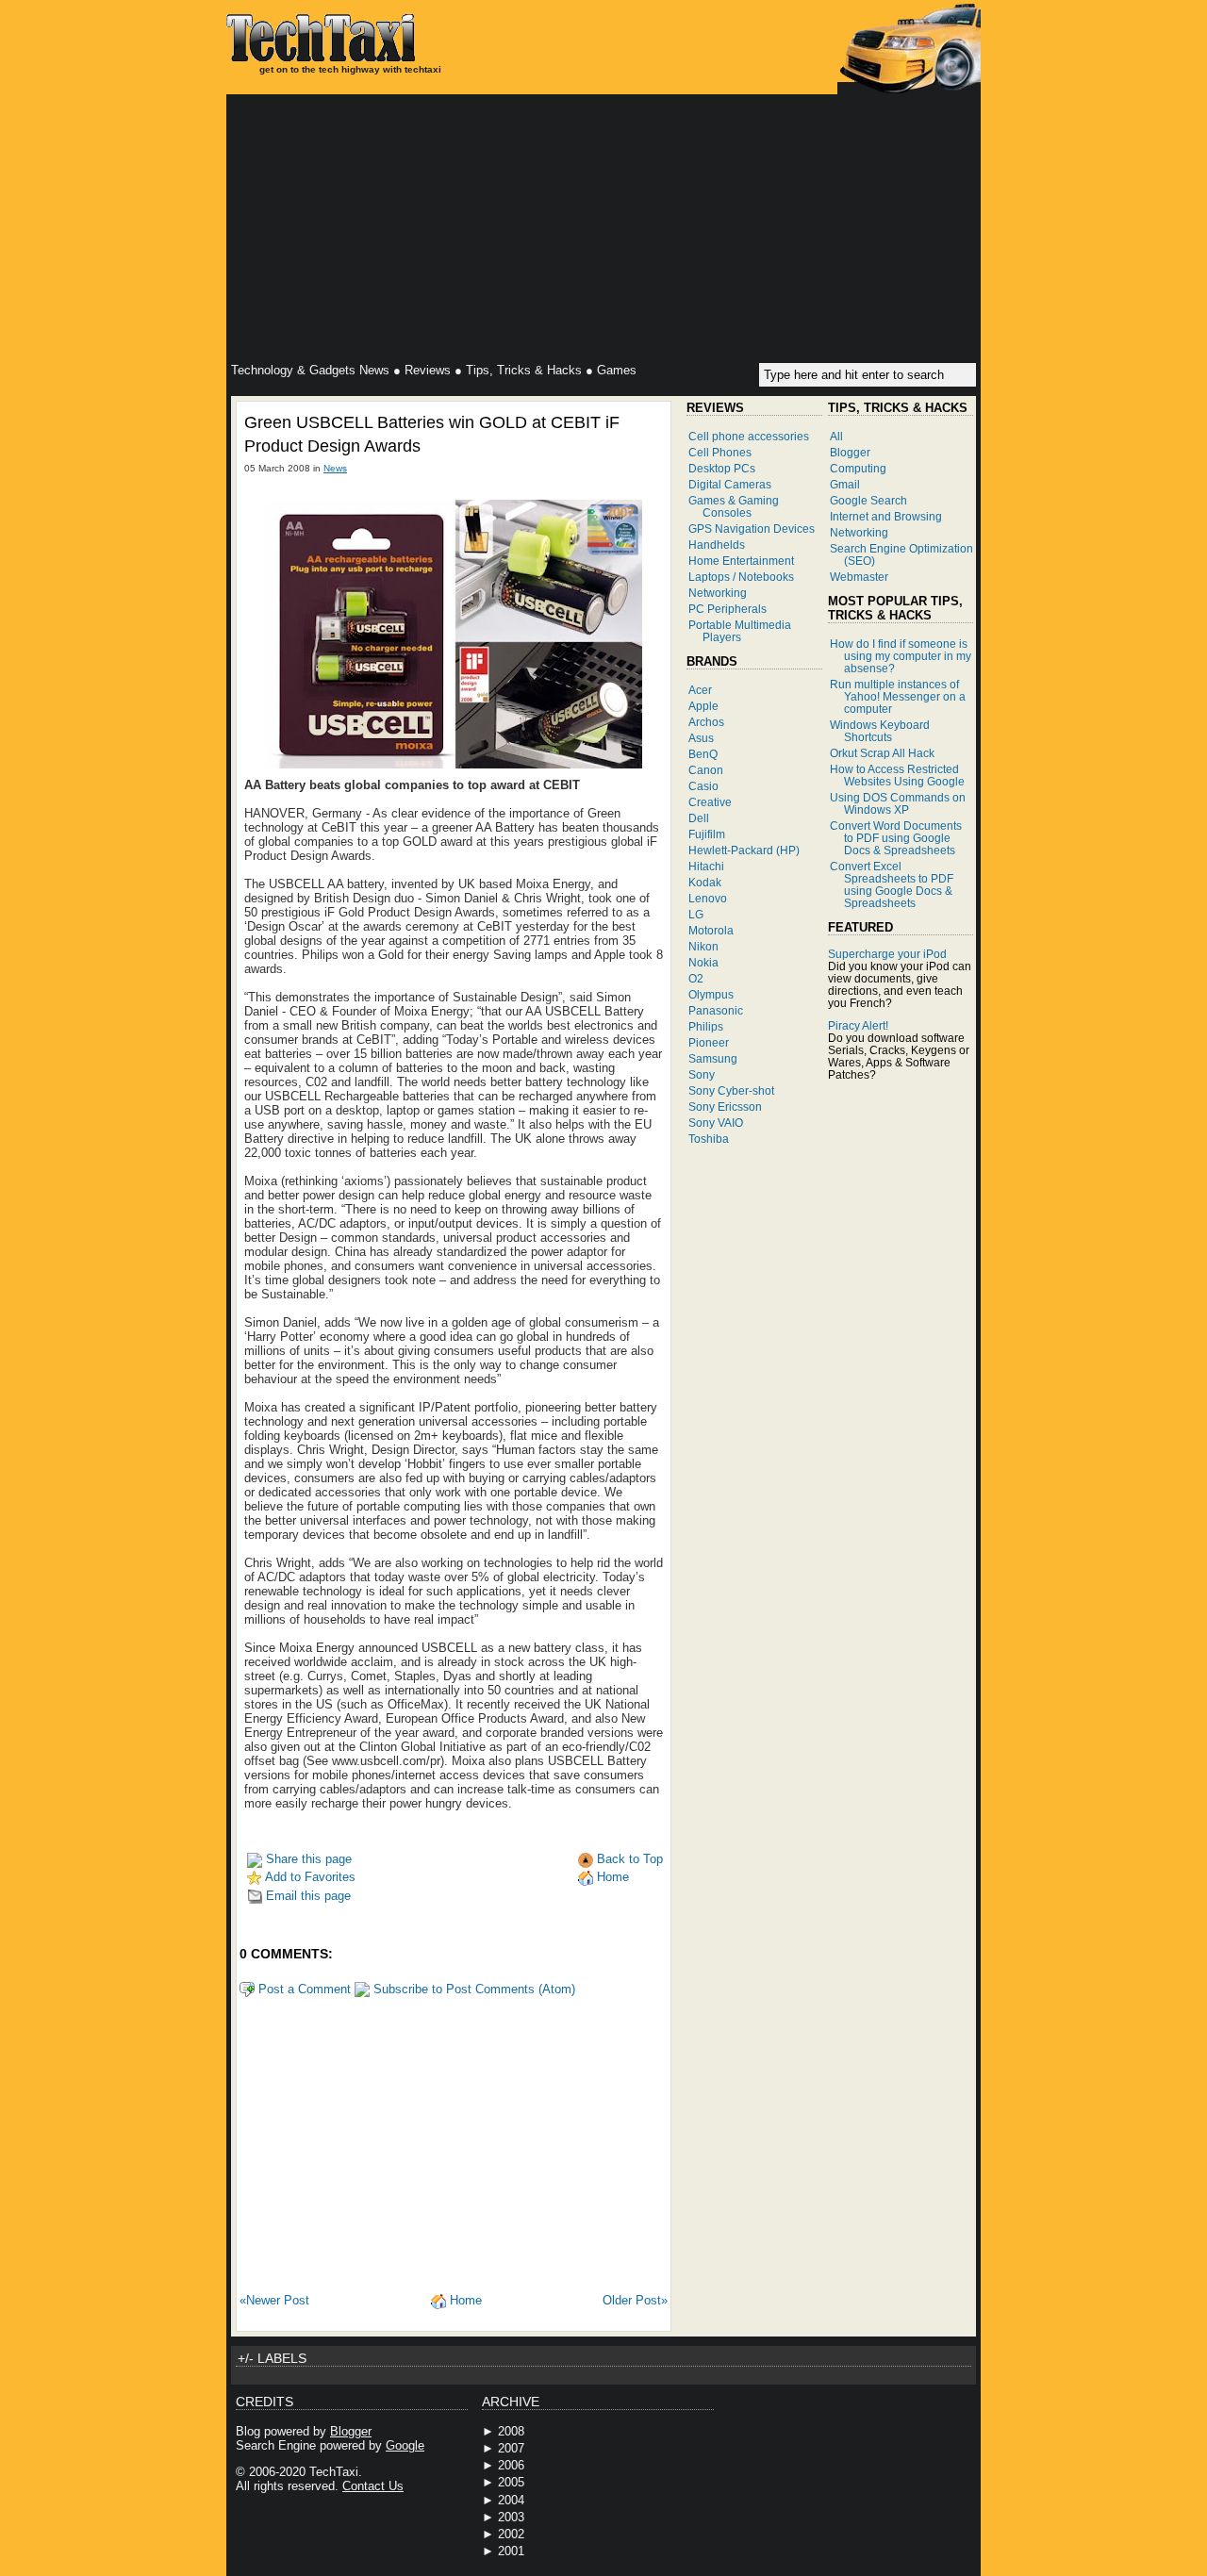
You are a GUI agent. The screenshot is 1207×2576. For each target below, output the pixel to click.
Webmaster (859, 577)
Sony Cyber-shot (731, 1090)
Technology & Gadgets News (310, 370)
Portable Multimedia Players (740, 631)
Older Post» (635, 2300)
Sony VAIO (716, 1123)
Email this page (306, 1896)
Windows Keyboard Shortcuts (880, 731)
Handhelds (717, 545)
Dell (699, 818)
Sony (702, 1074)
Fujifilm (707, 834)
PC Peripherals (728, 609)
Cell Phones (720, 452)
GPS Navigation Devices (752, 528)
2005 (511, 2482)
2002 (511, 2534)
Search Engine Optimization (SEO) (901, 554)
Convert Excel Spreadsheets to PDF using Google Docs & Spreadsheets (892, 884)
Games (617, 370)
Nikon (703, 946)
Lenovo (708, 898)
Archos (706, 722)
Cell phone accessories (749, 436)
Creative (710, 802)
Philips (706, 1026)
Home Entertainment (741, 561)
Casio (703, 786)
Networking (718, 593)
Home (611, 1877)
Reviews (428, 370)
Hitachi (706, 866)
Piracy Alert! (858, 1025)
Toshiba (709, 1139)
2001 (511, 2551)
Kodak (705, 882)
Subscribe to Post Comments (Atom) (472, 1989)
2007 (511, 2448)
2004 (511, 2500)
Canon (706, 770)
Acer (700, 690)
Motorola (711, 930)
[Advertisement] (603, 231)
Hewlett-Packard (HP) (744, 850)
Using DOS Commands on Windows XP (898, 803)
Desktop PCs (722, 468)
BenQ (703, 754)
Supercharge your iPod (887, 954)
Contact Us (373, 2486)
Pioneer (709, 1042)
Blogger (850, 452)
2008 (511, 2431)
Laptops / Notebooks (741, 577)
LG (696, 914)
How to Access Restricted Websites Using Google (897, 775)
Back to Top (628, 1859)
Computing (858, 468)
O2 (696, 978)
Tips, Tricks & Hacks (524, 370)
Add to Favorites (309, 1877)
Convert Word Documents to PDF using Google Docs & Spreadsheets (896, 838)
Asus (701, 738)
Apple (703, 706)
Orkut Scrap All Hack (882, 753)
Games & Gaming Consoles (734, 506)
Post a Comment (303, 1989)
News (335, 468)
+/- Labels (272, 2358)
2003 (511, 2517)
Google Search (868, 500)
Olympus (711, 994)
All (836, 436)
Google (405, 2445)
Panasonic (716, 1010)
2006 (511, 2465)
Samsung (713, 1058)
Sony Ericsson (725, 1106)
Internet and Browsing (886, 516)
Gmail (845, 484)
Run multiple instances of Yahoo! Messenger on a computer (898, 696)
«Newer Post (274, 2300)
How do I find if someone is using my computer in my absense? (901, 656)
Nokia (703, 962)
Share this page (307, 1859)
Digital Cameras (730, 484)
